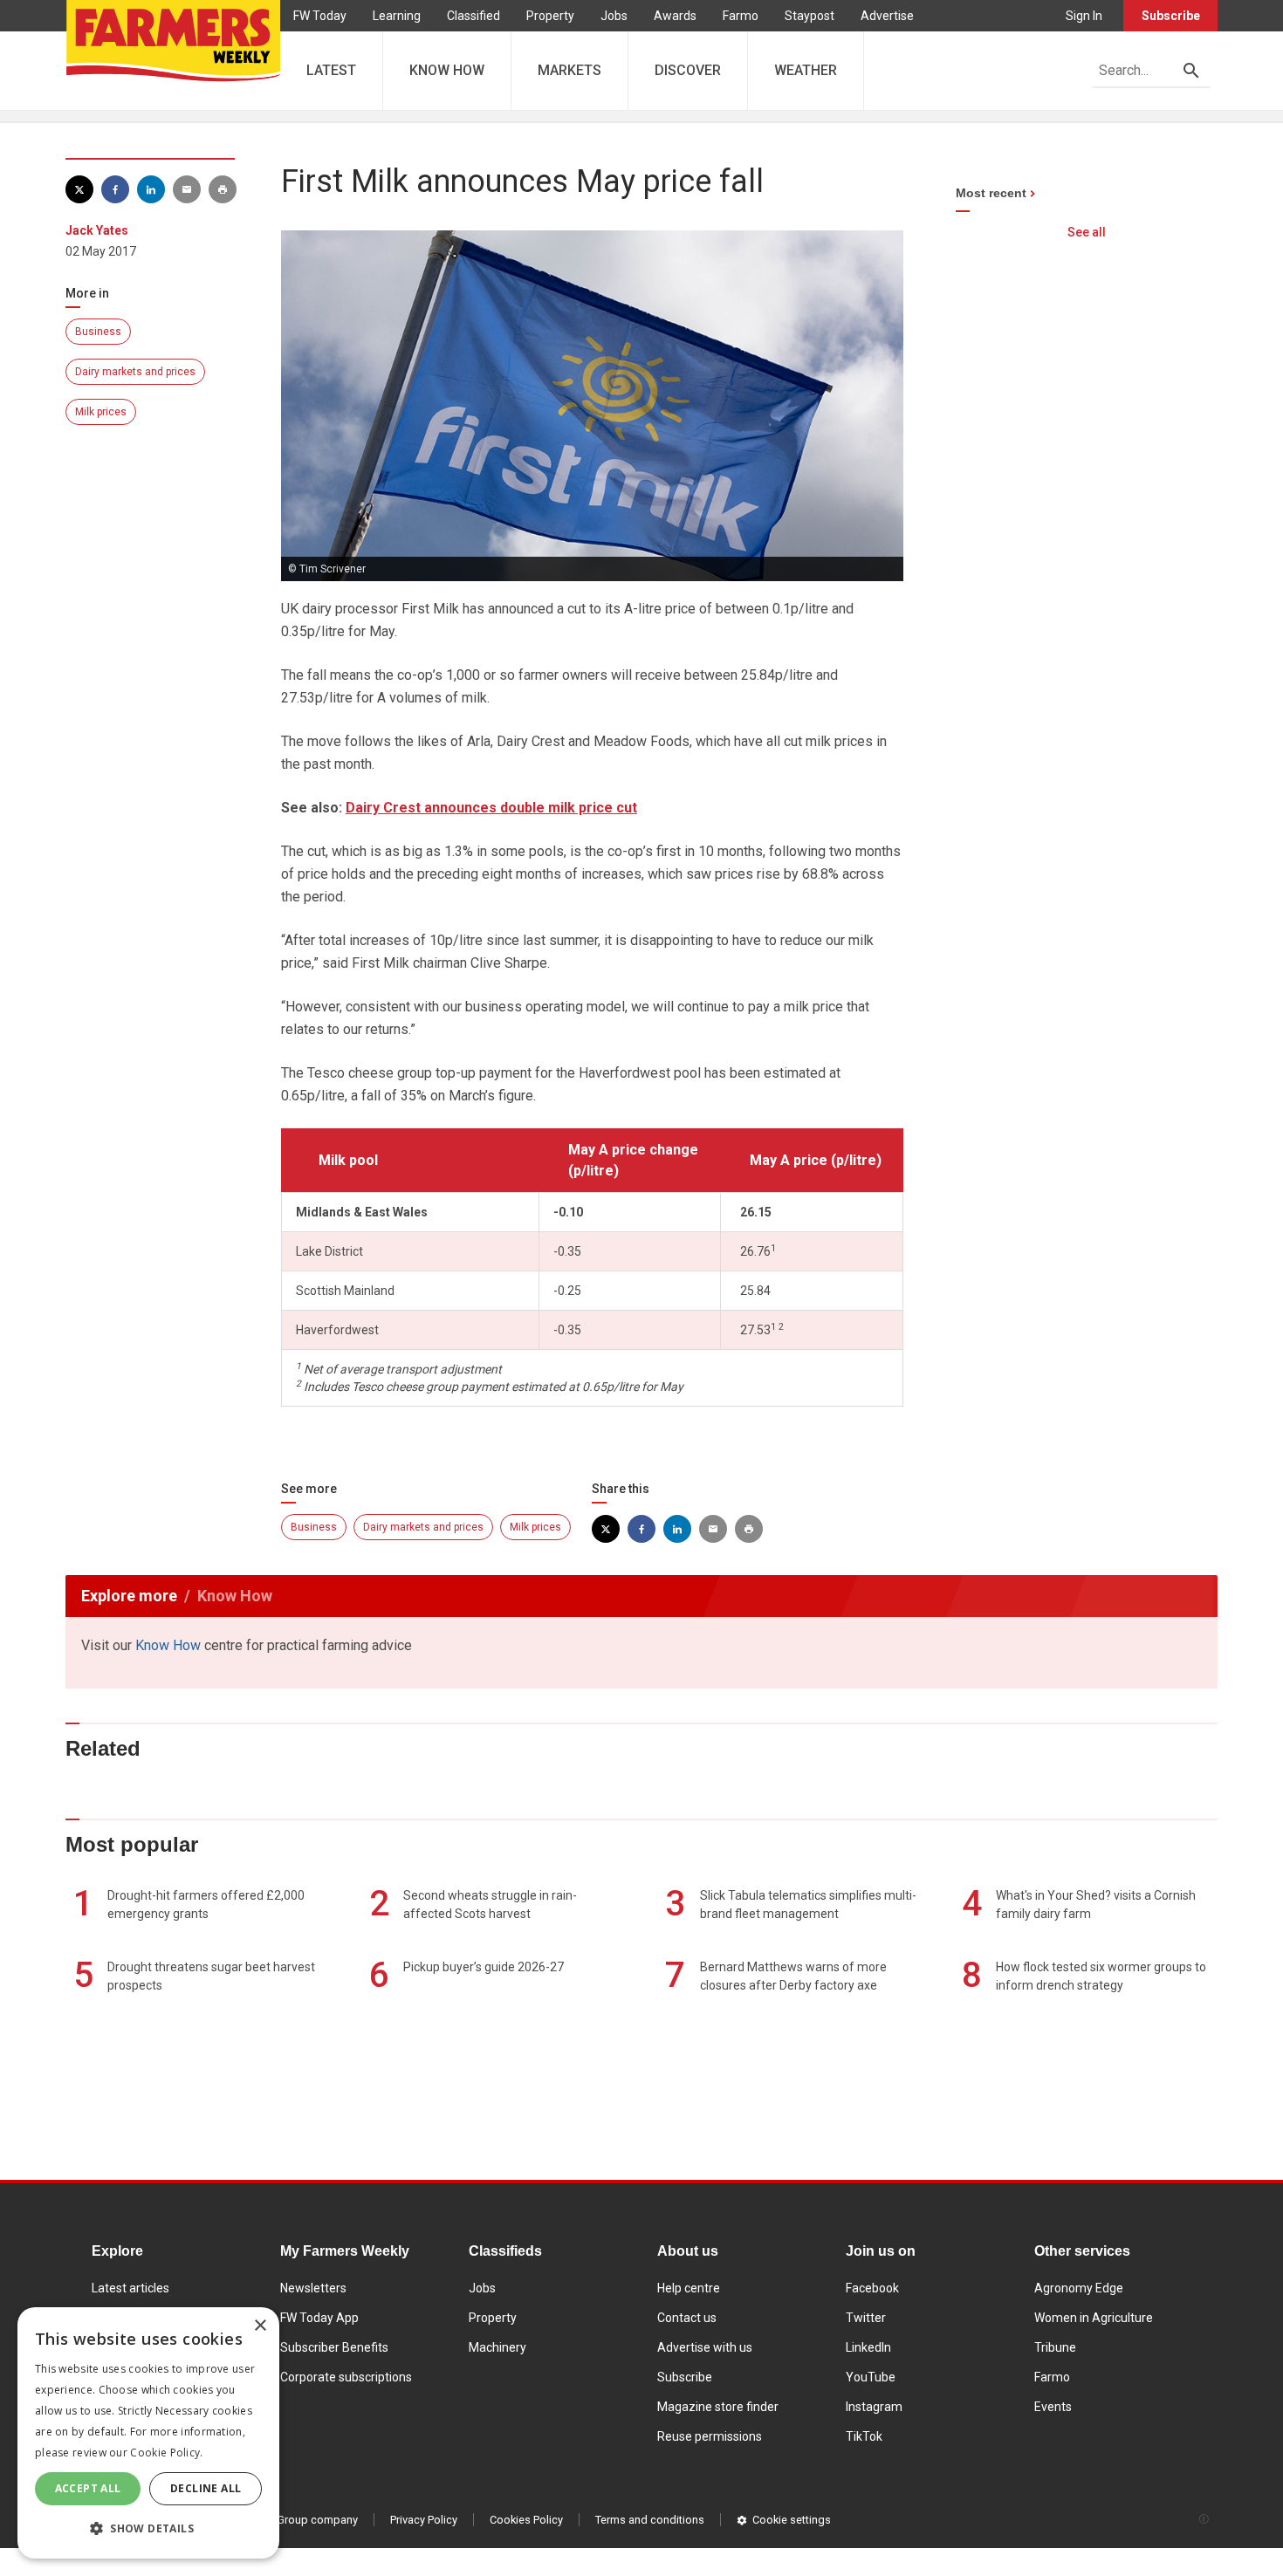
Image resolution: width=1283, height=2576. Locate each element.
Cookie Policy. (166, 2453)
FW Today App (319, 2318)
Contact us (687, 2318)
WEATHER (806, 70)
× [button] (260, 2326)
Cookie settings (792, 2520)
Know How (168, 1645)
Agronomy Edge (1079, 2288)
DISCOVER (688, 70)
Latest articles (130, 2288)
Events (1053, 2407)
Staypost (810, 16)
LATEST (331, 70)
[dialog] (148, 2433)
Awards (675, 16)
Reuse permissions (710, 2436)
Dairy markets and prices (135, 372)
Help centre (689, 2288)
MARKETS (569, 70)
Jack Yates (97, 230)
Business (98, 332)
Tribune (1055, 2347)
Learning (397, 16)
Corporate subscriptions (346, 2377)
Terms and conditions (650, 2520)
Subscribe (1171, 16)
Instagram (874, 2407)
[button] (148, 2529)
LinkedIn (868, 2347)
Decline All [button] (206, 2488)
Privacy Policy (424, 2520)
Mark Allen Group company (290, 2520)
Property (550, 16)
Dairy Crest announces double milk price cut (491, 808)
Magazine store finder (718, 2407)
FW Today (320, 16)
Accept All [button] (88, 2488)
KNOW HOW (447, 70)
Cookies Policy (526, 2520)
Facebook (872, 2288)
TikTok (864, 2436)
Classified (473, 16)
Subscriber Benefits (334, 2347)
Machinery (497, 2347)
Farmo (741, 16)
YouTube (871, 2377)
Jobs (614, 16)
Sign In (1084, 16)
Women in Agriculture (1094, 2318)
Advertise (887, 16)
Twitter (866, 2318)
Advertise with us (705, 2347)
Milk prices (101, 412)
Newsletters (313, 2288)
